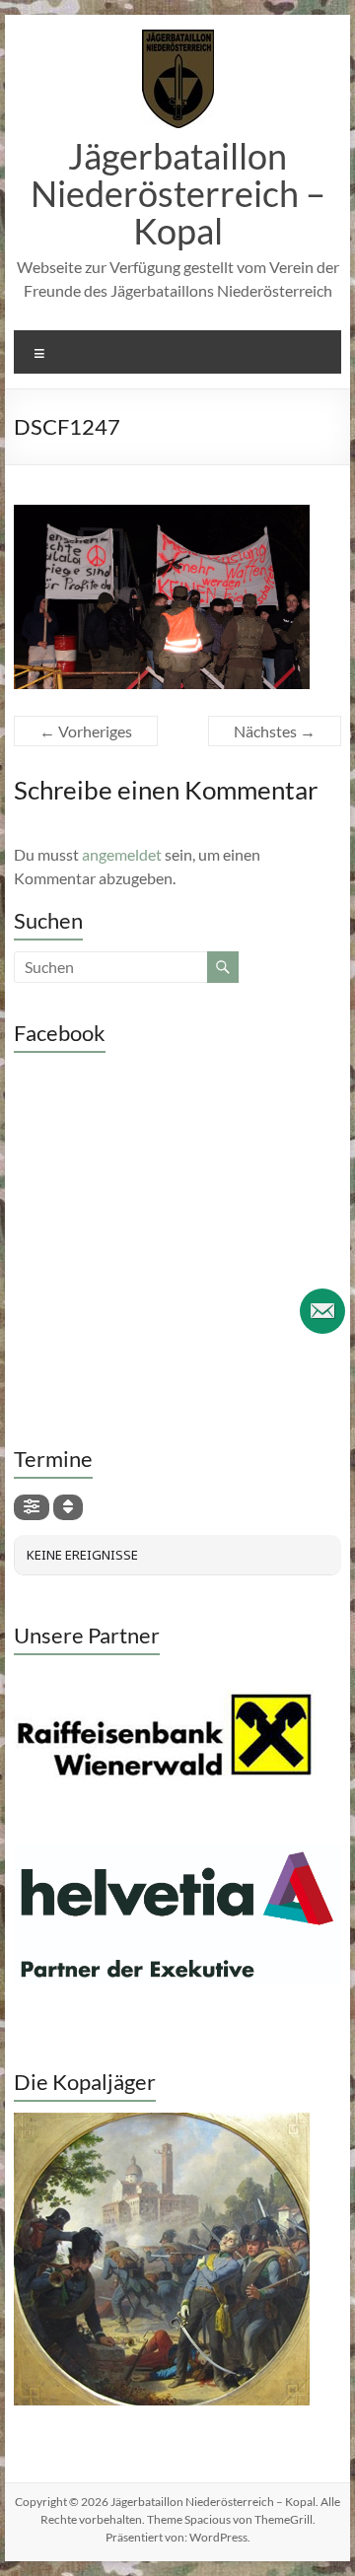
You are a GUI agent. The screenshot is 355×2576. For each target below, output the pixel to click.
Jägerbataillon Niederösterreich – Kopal (178, 193)
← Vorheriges (86, 731)
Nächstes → (275, 731)
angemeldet (122, 854)
